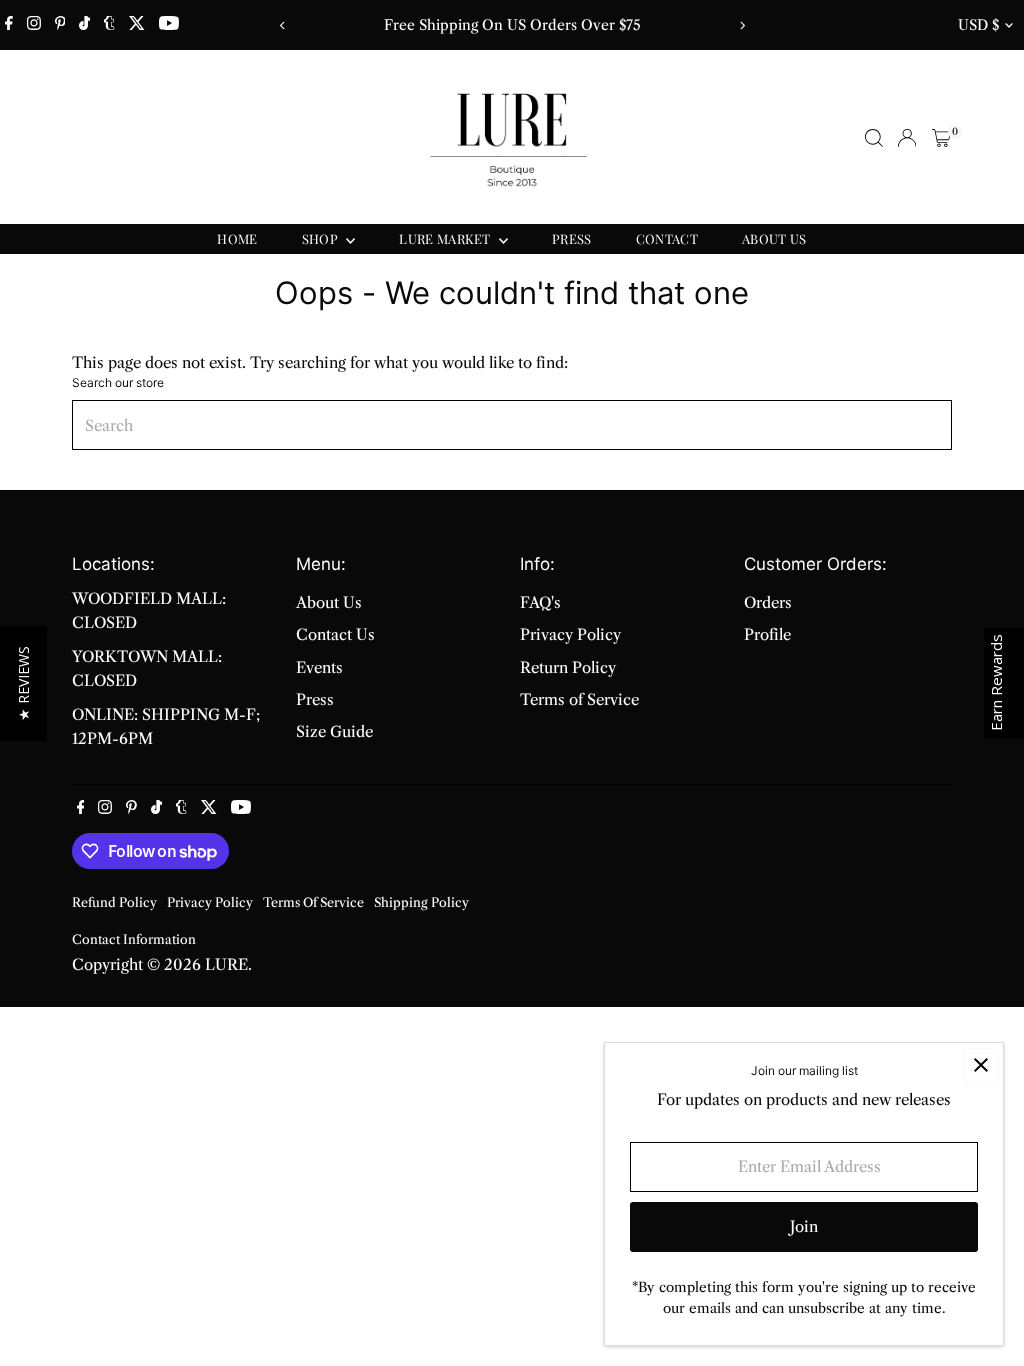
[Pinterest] (60, 25)
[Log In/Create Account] (907, 138)
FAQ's (540, 602)
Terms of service (313, 902)
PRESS (572, 238)
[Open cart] (941, 138)
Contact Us (335, 634)
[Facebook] (9, 25)
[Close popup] (980, 1065)
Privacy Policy (570, 634)
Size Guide (334, 731)
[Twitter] (137, 25)
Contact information (134, 939)
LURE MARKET (446, 238)
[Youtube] (169, 25)
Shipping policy (421, 902)
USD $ (978, 25)
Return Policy (568, 667)
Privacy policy (210, 902)
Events (319, 667)
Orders (768, 602)
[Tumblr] (109, 25)
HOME (237, 238)
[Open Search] (874, 138)
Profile (767, 634)
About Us (329, 602)
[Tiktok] (84, 25)
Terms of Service (579, 699)
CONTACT (667, 238)
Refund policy (114, 902)
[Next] (741, 25)
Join (804, 1226)
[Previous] (282, 25)
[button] (23, 683)
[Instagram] (34, 25)
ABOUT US (774, 238)
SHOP (322, 238)
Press (315, 699)
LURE (226, 964)
